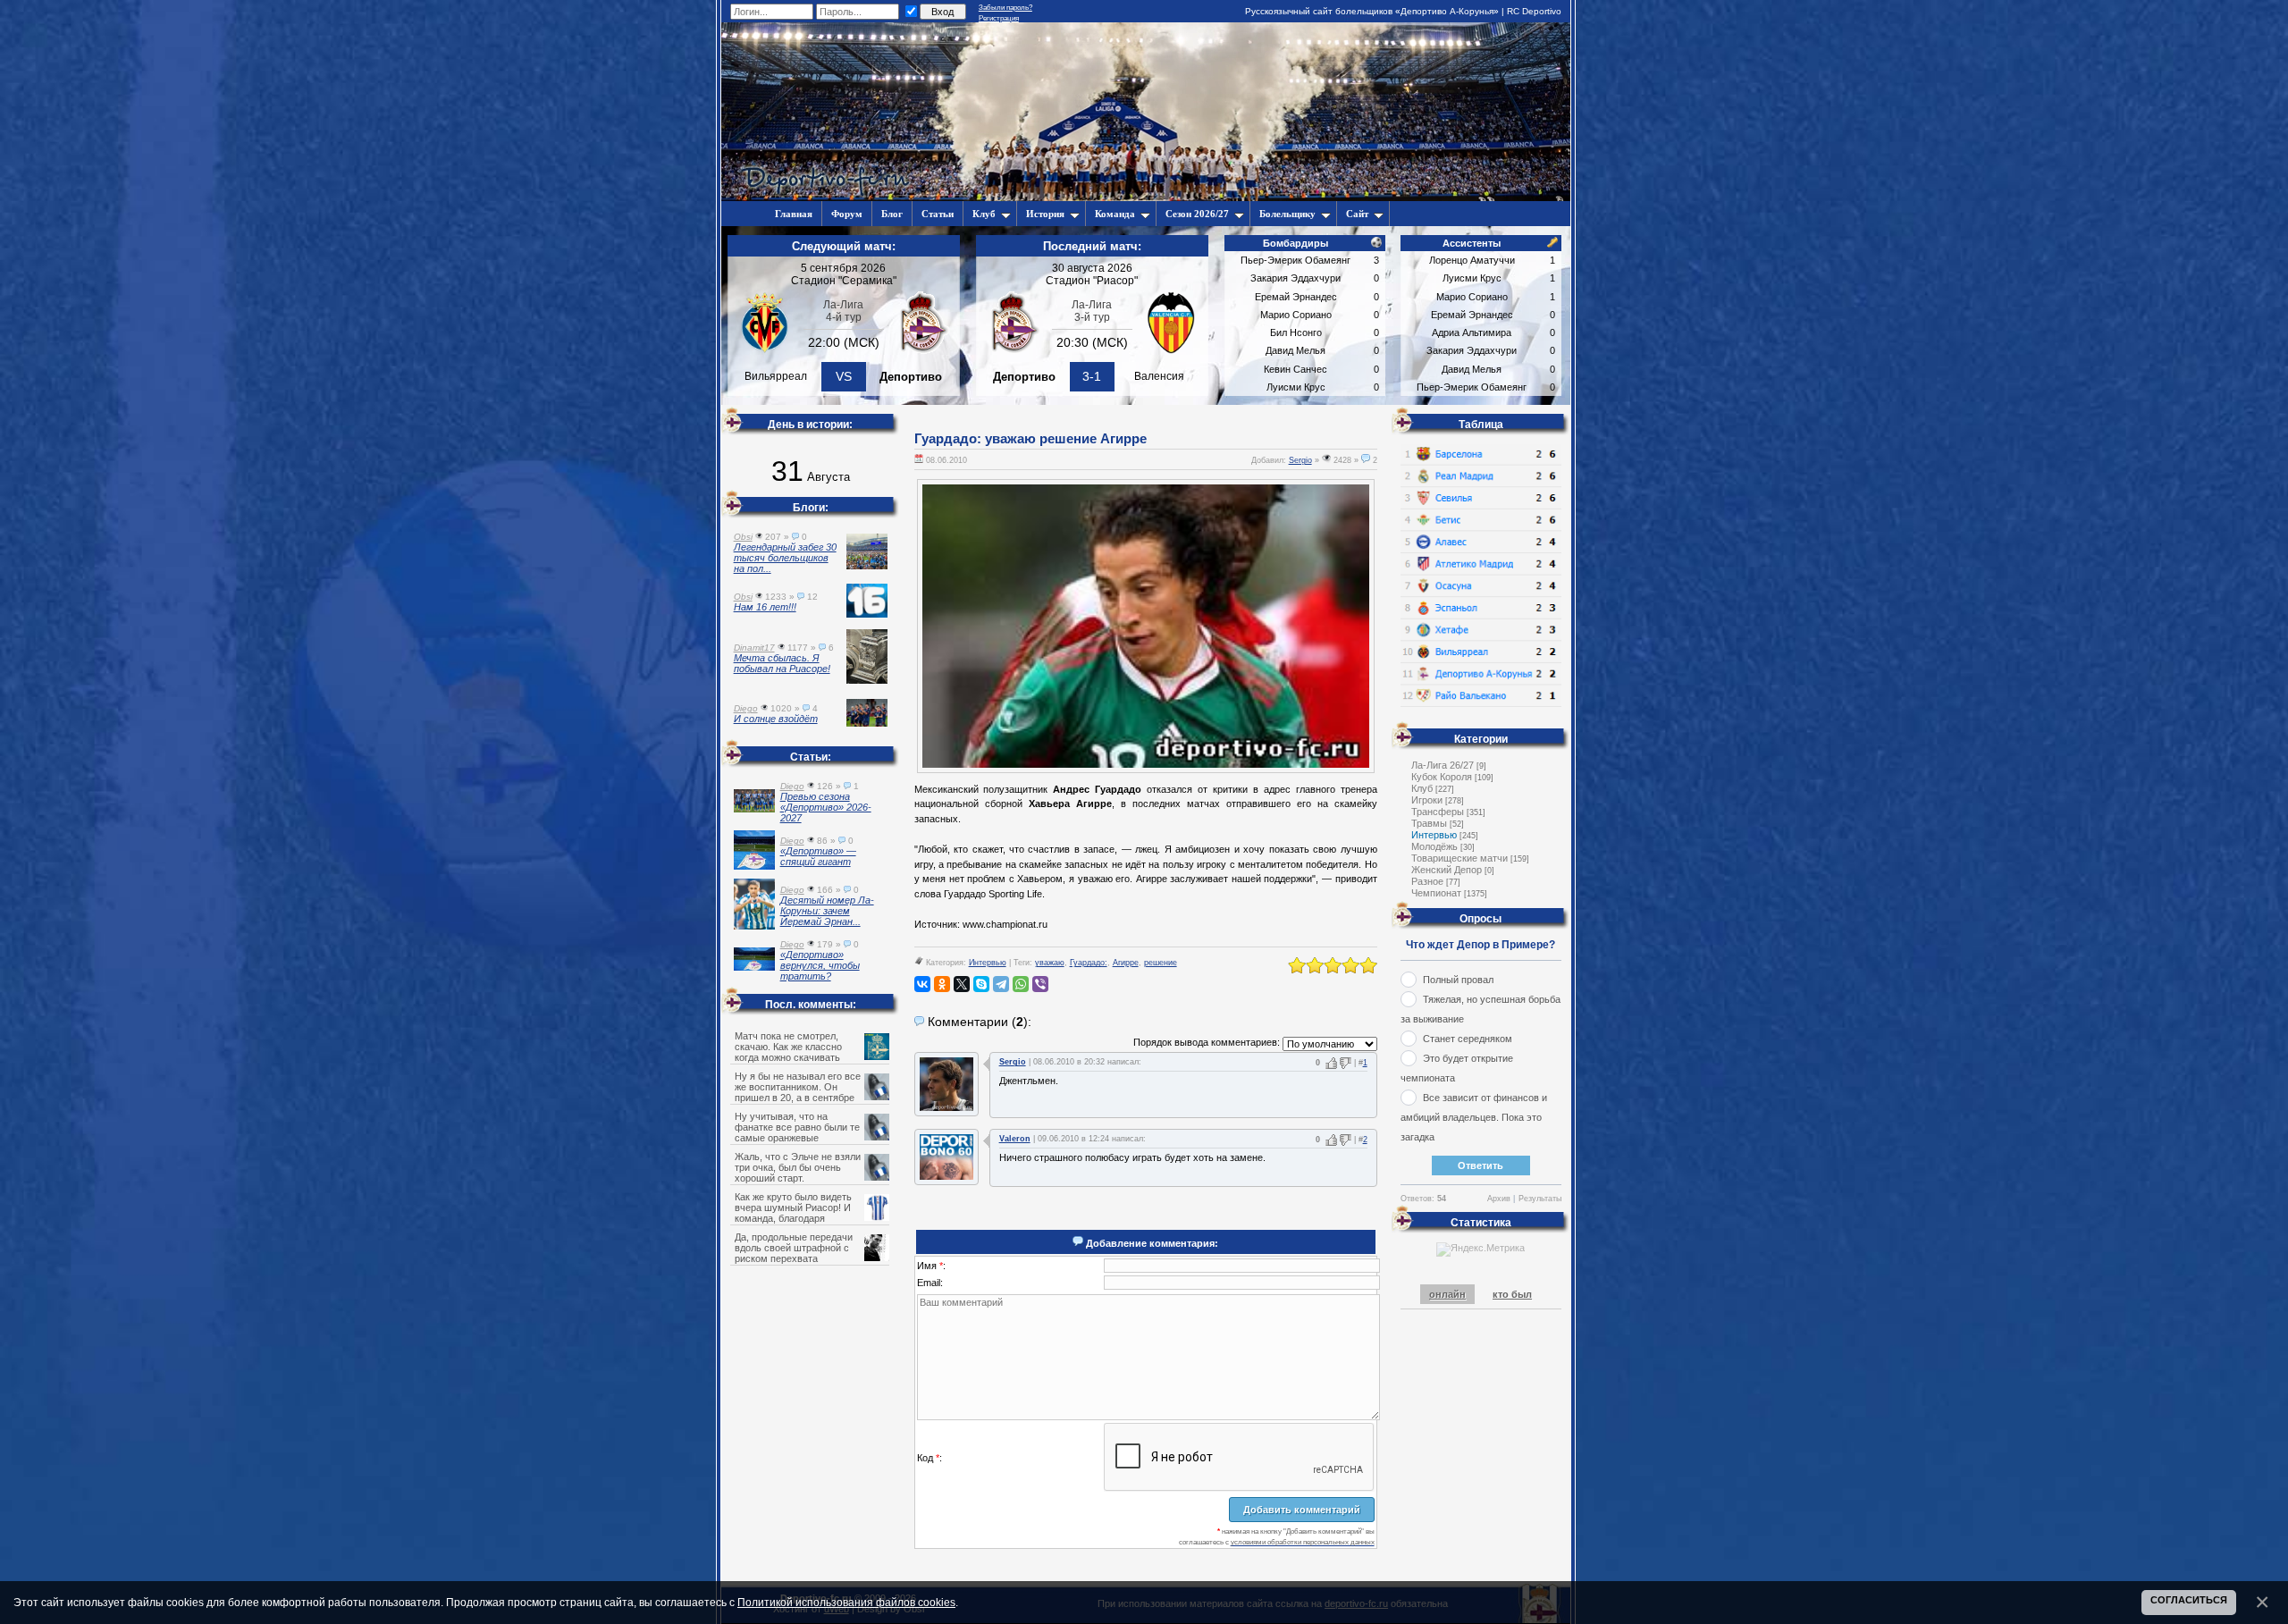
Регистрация (999, 18)
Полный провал (1458, 980)
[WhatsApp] (1021, 984)
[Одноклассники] (942, 984)
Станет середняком (1468, 1039)
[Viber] (1040, 984)
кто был (1512, 1294)
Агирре (1126, 963)
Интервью (988, 963)
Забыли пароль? (1005, 8)
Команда (1115, 214)
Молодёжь (1434, 846)
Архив (1499, 1199)
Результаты (1540, 1199)
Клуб (984, 214)
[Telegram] (1001, 984)
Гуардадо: (1089, 963)
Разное (1427, 881)
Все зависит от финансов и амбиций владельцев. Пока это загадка (1474, 1117)
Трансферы (1438, 812)
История (1045, 214)
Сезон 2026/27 (1197, 214)
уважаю (1050, 963)
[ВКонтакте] (922, 984)
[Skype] (981, 984)
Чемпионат (1436, 893)
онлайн (1447, 1294)
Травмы (1429, 823)
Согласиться (2189, 1600)
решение (1161, 963)
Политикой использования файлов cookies (846, 1602)
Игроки (1427, 800)
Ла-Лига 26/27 (1443, 765)
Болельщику (1287, 214)
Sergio (1300, 460)
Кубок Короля (1442, 777)
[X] (962, 984)
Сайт (1357, 214)
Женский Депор (1447, 870)
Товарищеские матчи (1459, 858)
